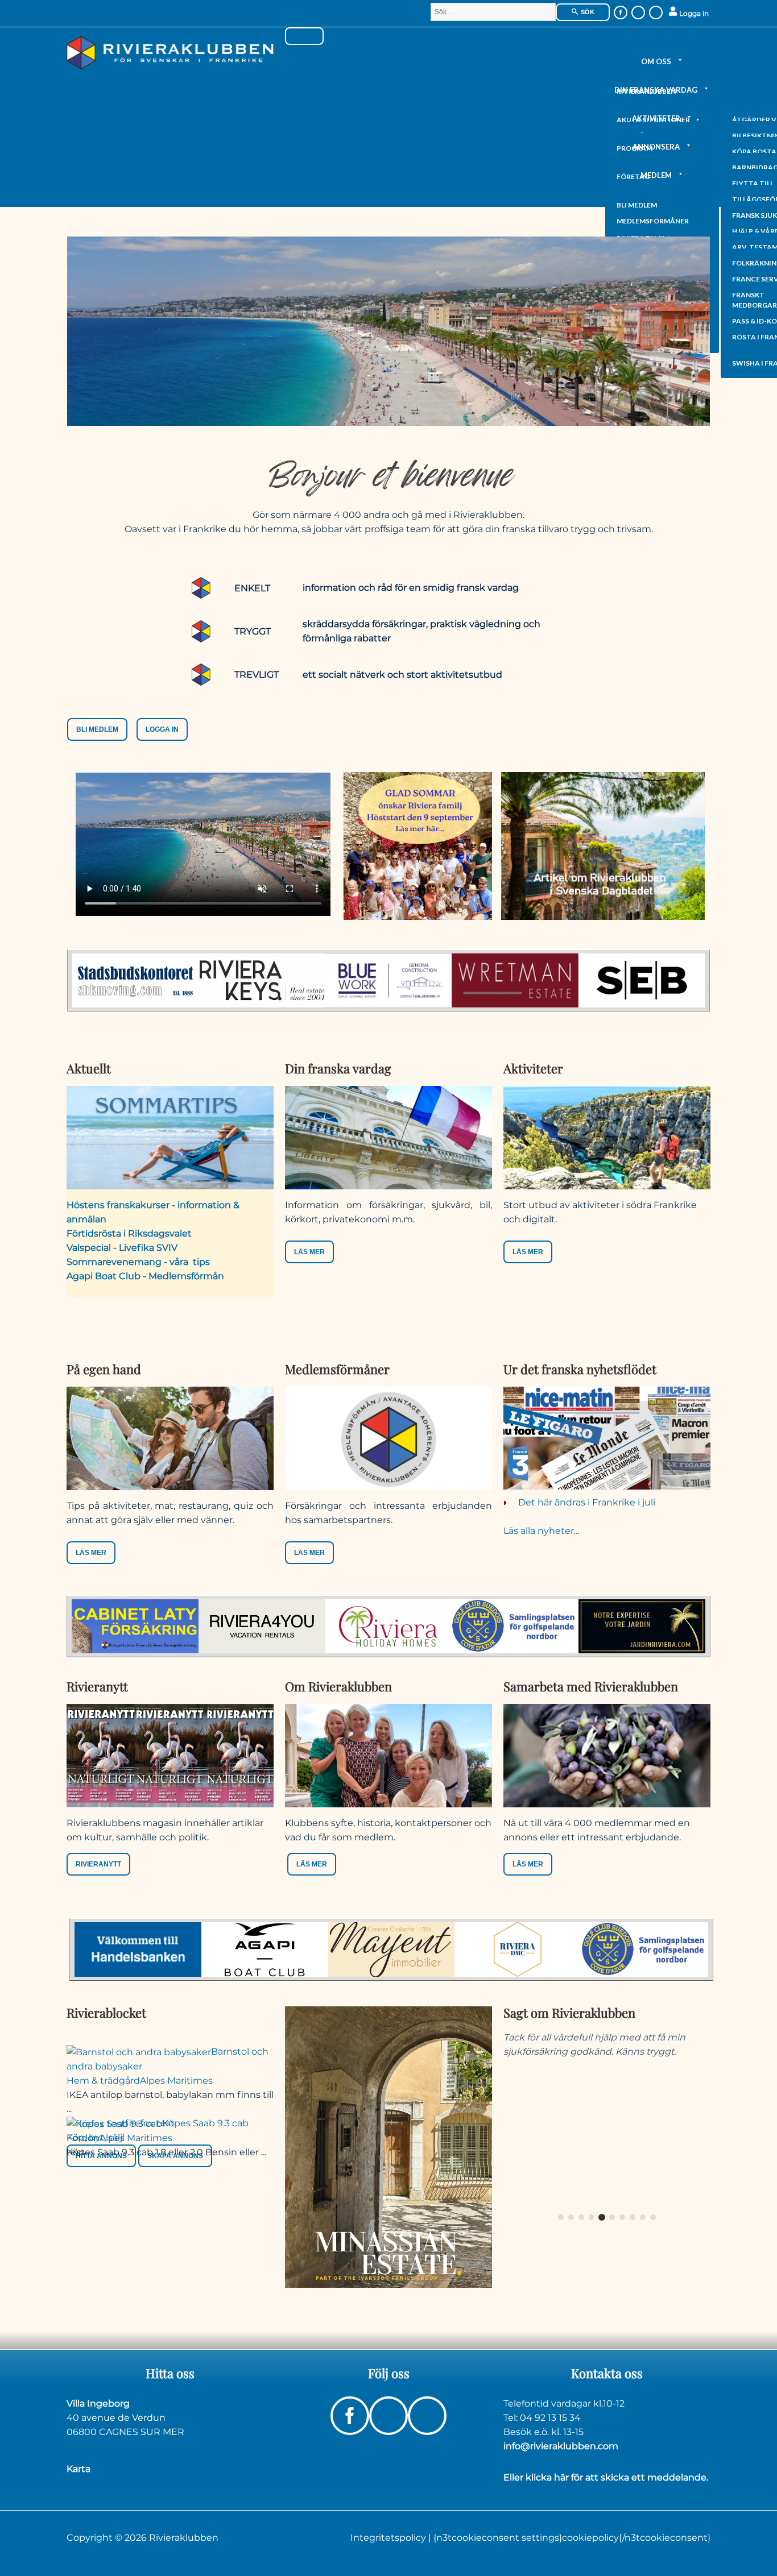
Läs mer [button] (309, 1252)
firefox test (150, 2123)
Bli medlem (637, 205)
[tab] (561, 2217)
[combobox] (493, 12)
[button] (98, 1864)
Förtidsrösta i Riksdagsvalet (129, 1233)
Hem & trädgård (103, 2081)
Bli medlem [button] (97, 729)
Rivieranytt (98, 1864)
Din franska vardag (656, 90)
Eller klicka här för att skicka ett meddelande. (606, 2477)
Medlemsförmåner (653, 221)
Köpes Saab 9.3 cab (205, 2123)
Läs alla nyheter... (541, 1531)
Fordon (83, 2138)
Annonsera (656, 147)
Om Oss (656, 61)
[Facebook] (621, 13)
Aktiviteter (656, 118)
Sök (587, 12)
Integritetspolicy (389, 2538)
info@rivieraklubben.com (561, 2446)
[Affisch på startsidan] (388, 2146)
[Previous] (522, 2118)
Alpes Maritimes (176, 2081)
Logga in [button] (162, 729)
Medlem (656, 175)
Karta (78, 2469)
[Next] (692, 2118)
